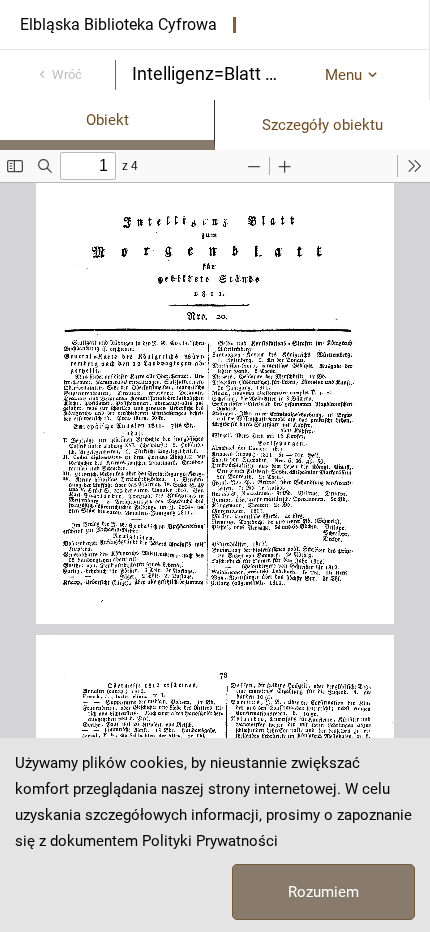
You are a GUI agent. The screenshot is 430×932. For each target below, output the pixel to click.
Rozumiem (323, 892)
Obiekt (107, 120)
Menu (343, 75)
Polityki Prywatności (210, 841)
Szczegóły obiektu (322, 125)
